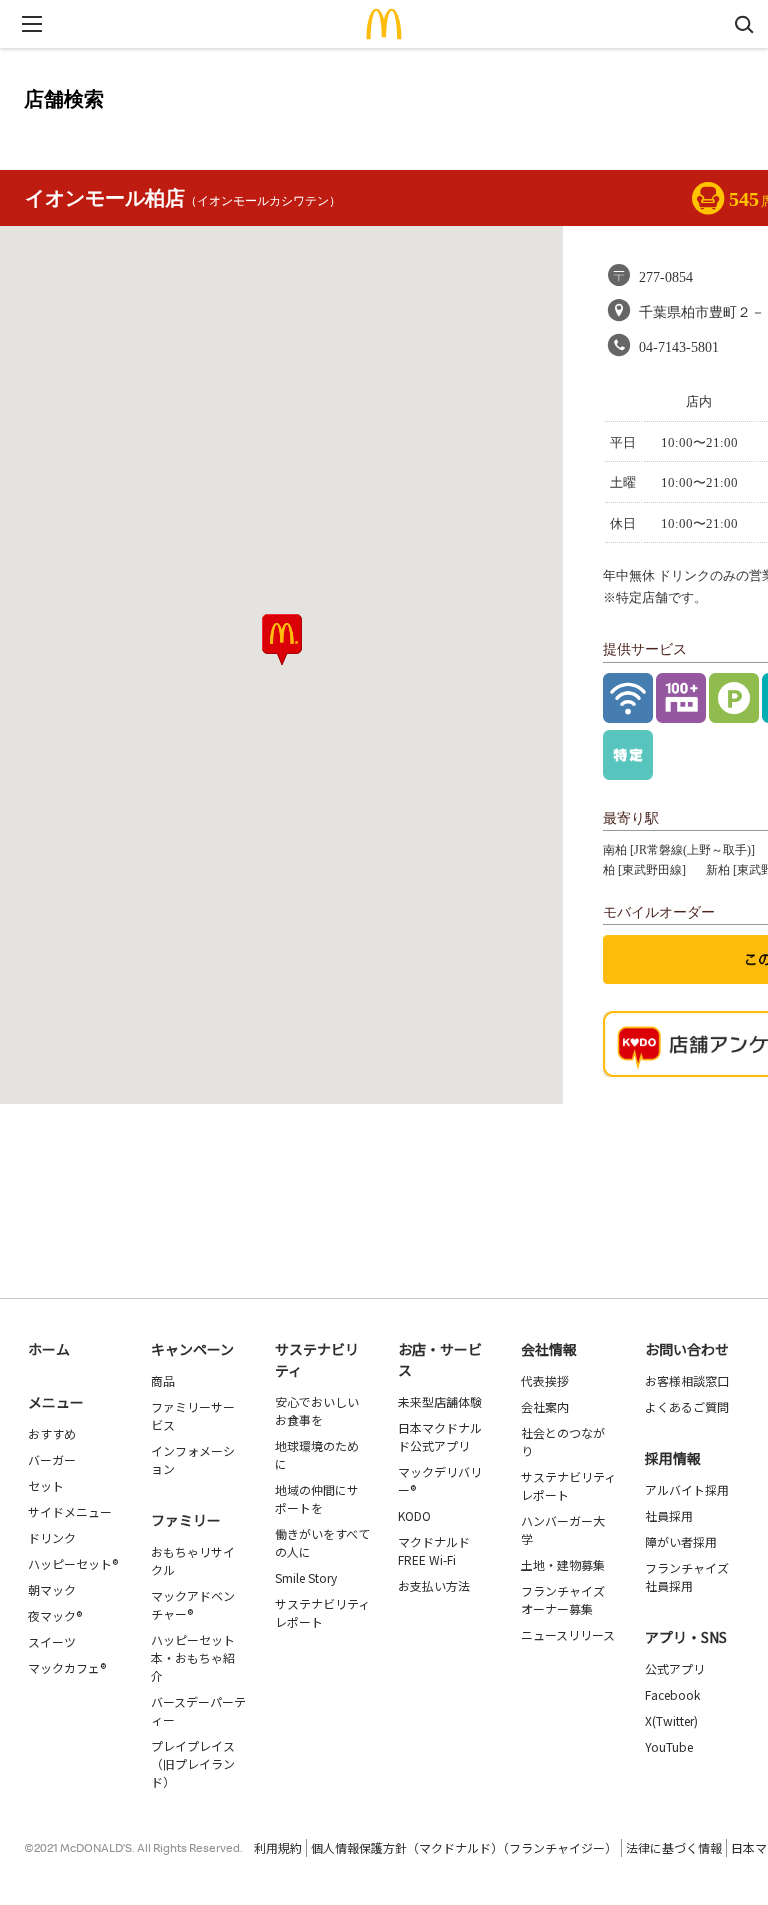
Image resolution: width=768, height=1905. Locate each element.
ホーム (49, 1349)
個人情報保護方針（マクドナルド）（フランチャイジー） (464, 1847)
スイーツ (52, 1641)
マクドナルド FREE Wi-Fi (434, 1550)
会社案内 (545, 1406)
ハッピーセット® (73, 1563)
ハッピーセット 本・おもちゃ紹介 (193, 1657)
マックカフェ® (67, 1667)
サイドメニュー (70, 1511)
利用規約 (278, 1847)
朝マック (52, 1589)
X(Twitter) (671, 1720)
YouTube (669, 1746)
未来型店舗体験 (440, 1401)
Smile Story (306, 1577)
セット (46, 1485)
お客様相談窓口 (687, 1380)
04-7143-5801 (679, 347)
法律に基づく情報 (674, 1847)
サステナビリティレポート (322, 1612)
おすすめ (52, 1433)
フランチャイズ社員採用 (687, 1576)
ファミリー (186, 1520)
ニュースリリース (568, 1634)
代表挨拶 (545, 1380)
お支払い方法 (434, 1585)
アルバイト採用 (687, 1489)
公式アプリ (675, 1668)
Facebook (672, 1694)
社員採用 (669, 1515)
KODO (414, 1515)
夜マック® (55, 1615)
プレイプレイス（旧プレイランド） (193, 1763)
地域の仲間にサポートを (317, 1498)
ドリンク (52, 1537)
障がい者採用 (681, 1541)
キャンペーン (192, 1349)
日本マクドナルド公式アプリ (440, 1436)
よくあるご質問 (687, 1406)
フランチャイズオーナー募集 (563, 1599)
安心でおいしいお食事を (317, 1410)
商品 (163, 1380)
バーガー (52, 1459)
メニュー (56, 1402)
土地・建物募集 (563, 1564)
